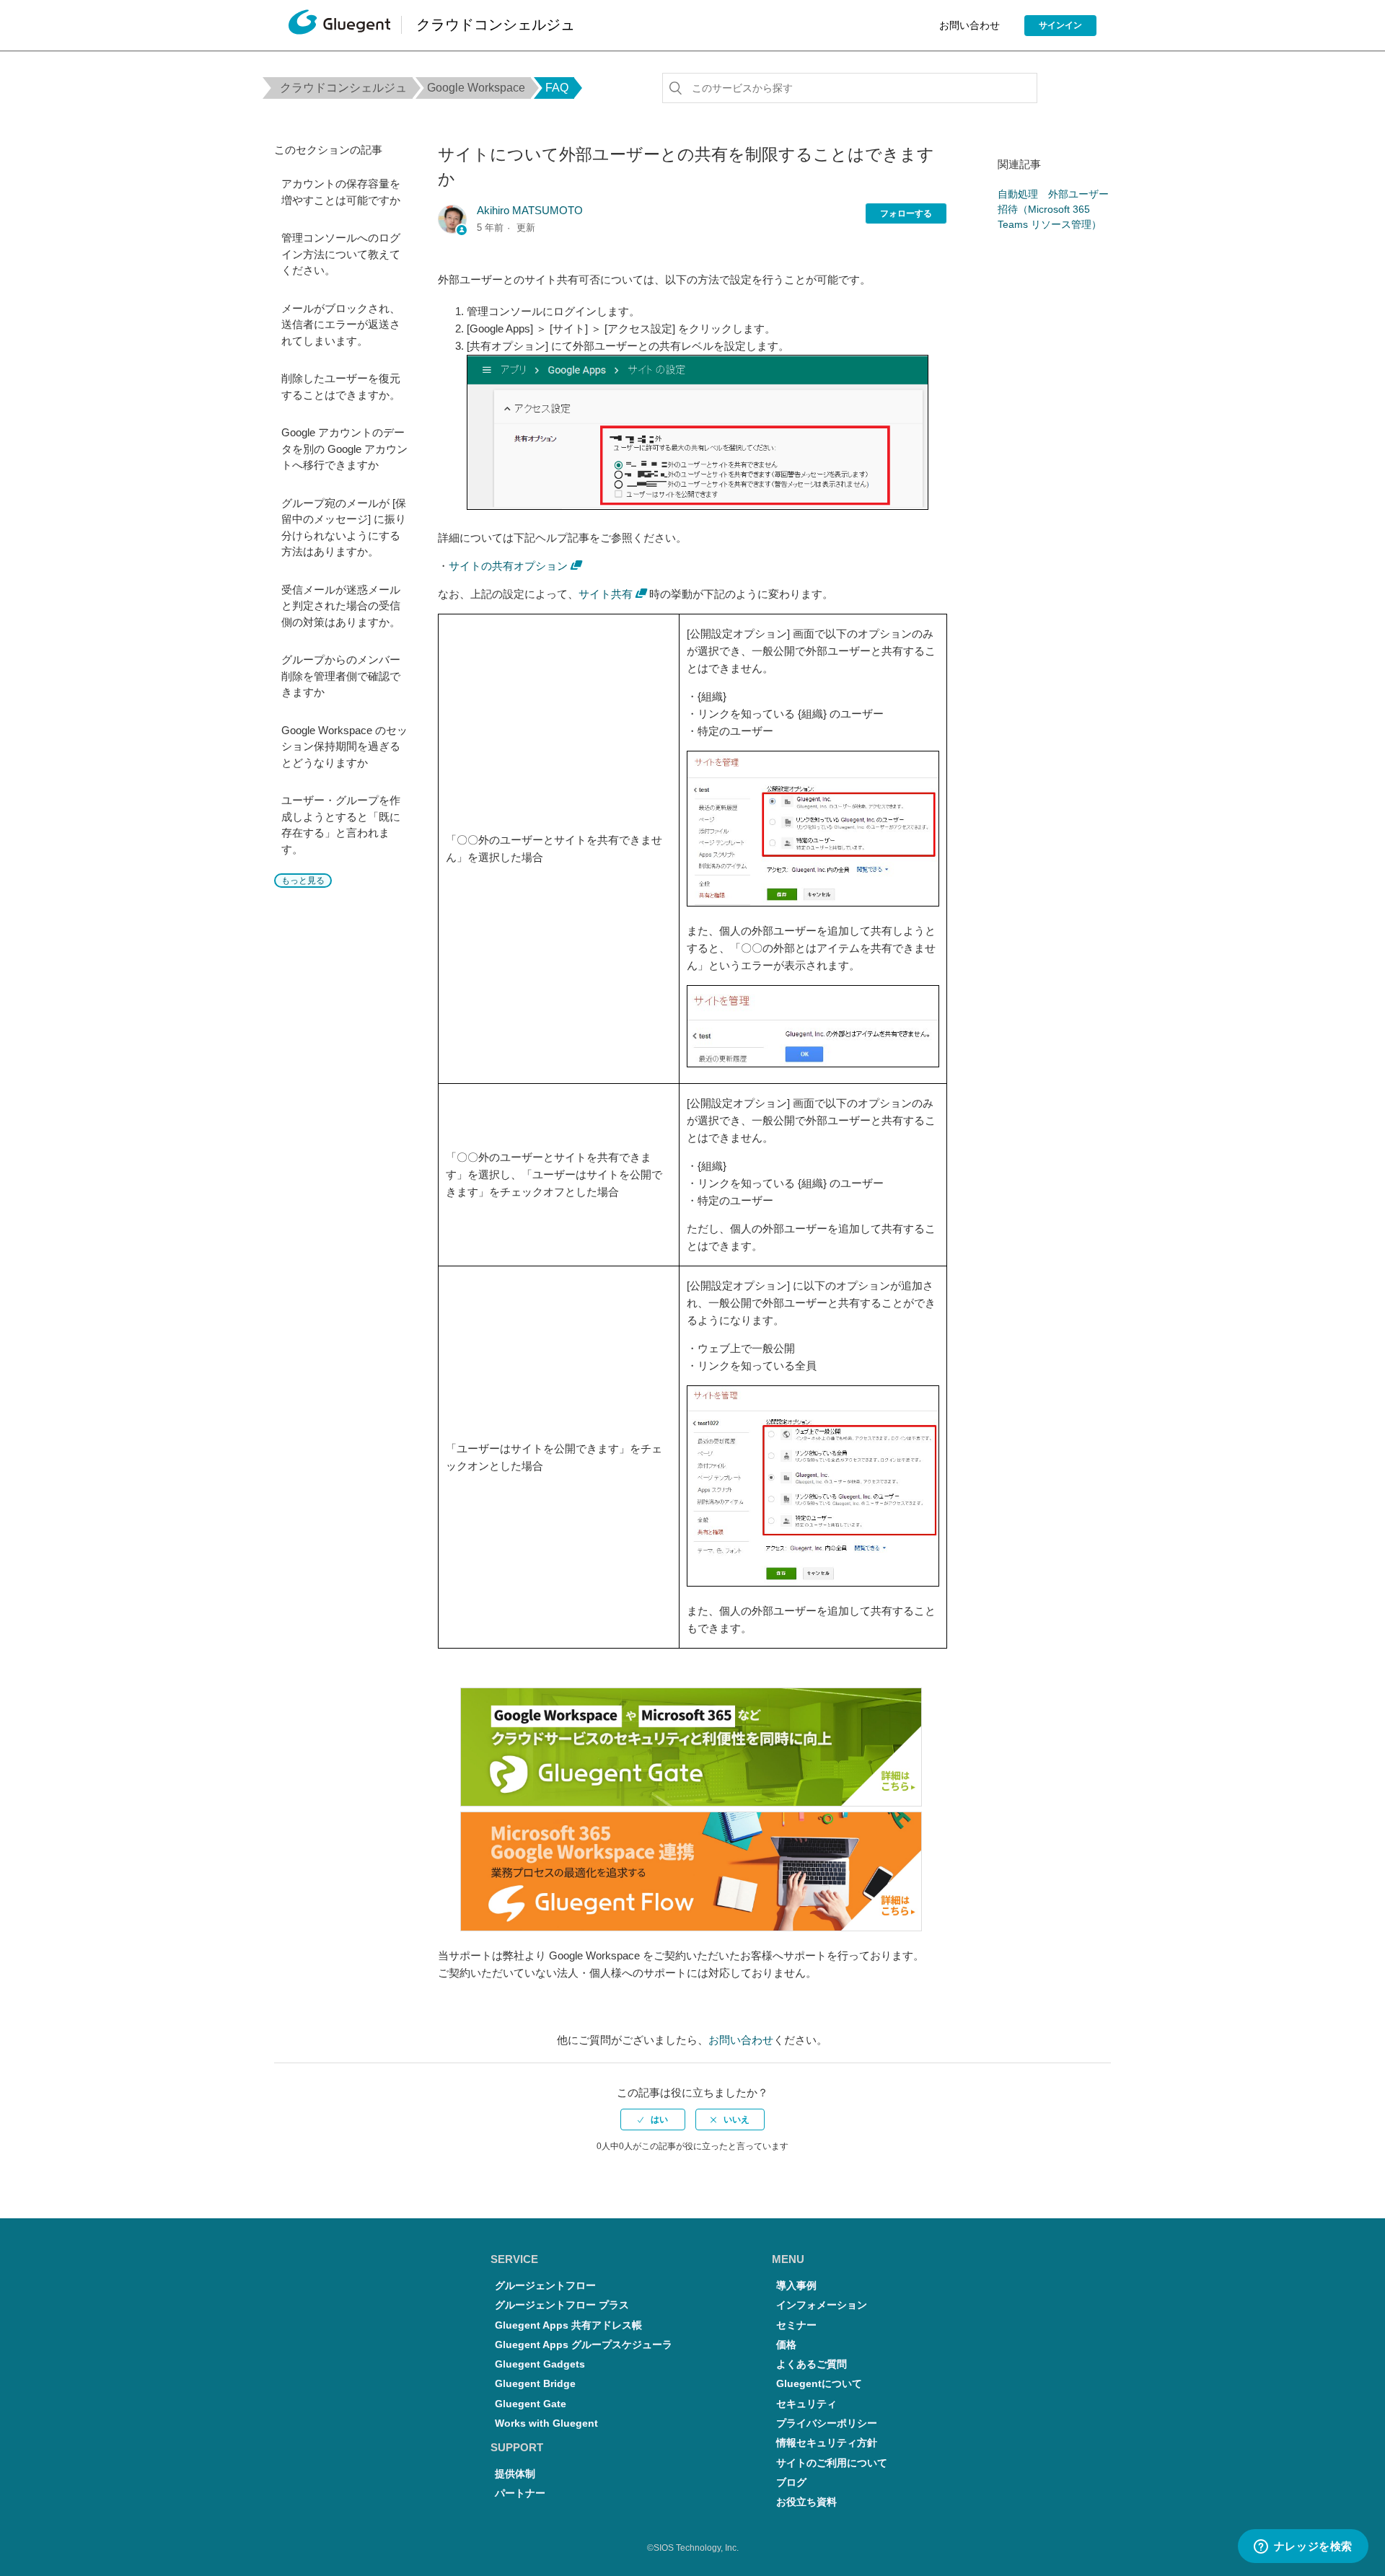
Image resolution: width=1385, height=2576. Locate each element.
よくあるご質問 (812, 2364)
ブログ (791, 2483)
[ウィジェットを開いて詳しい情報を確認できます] (1303, 2547)
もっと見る (303, 881)
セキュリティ (806, 2404)
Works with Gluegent (546, 2423)
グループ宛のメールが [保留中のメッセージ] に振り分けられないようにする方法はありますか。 (344, 528)
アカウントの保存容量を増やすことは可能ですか (341, 192)
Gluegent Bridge (535, 2384)
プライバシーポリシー (827, 2423)
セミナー (796, 2325)
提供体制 (515, 2474)
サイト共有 (606, 594)
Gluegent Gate (531, 2404)
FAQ (557, 88)
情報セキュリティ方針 (827, 2443)
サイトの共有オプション (508, 566)
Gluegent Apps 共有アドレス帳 (568, 2325)
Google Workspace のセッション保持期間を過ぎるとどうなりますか (344, 746)
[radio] (653, 2120)
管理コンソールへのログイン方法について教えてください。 (341, 254)
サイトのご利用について (832, 2463)
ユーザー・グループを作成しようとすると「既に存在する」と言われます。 (341, 825)
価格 (786, 2345)
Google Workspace (476, 88)
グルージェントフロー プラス (562, 2305)
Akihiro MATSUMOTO (530, 210)
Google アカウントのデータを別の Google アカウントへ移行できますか (344, 449)
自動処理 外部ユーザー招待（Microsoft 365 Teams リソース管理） (1053, 209)
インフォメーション (822, 2305)
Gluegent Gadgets (540, 2364)
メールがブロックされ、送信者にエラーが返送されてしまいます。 (341, 325)
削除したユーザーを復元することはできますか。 (341, 387)
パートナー (520, 2493)
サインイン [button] (1060, 25)
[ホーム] (339, 26)
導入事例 (796, 2286)
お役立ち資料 (806, 2502)
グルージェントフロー (545, 2286)
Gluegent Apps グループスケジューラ (584, 2345)
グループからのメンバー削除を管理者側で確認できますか (341, 676)
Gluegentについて (819, 2384)
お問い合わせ (969, 25)
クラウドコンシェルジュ (343, 88)
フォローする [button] (906, 213)
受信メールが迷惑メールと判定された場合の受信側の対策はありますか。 (341, 606)
